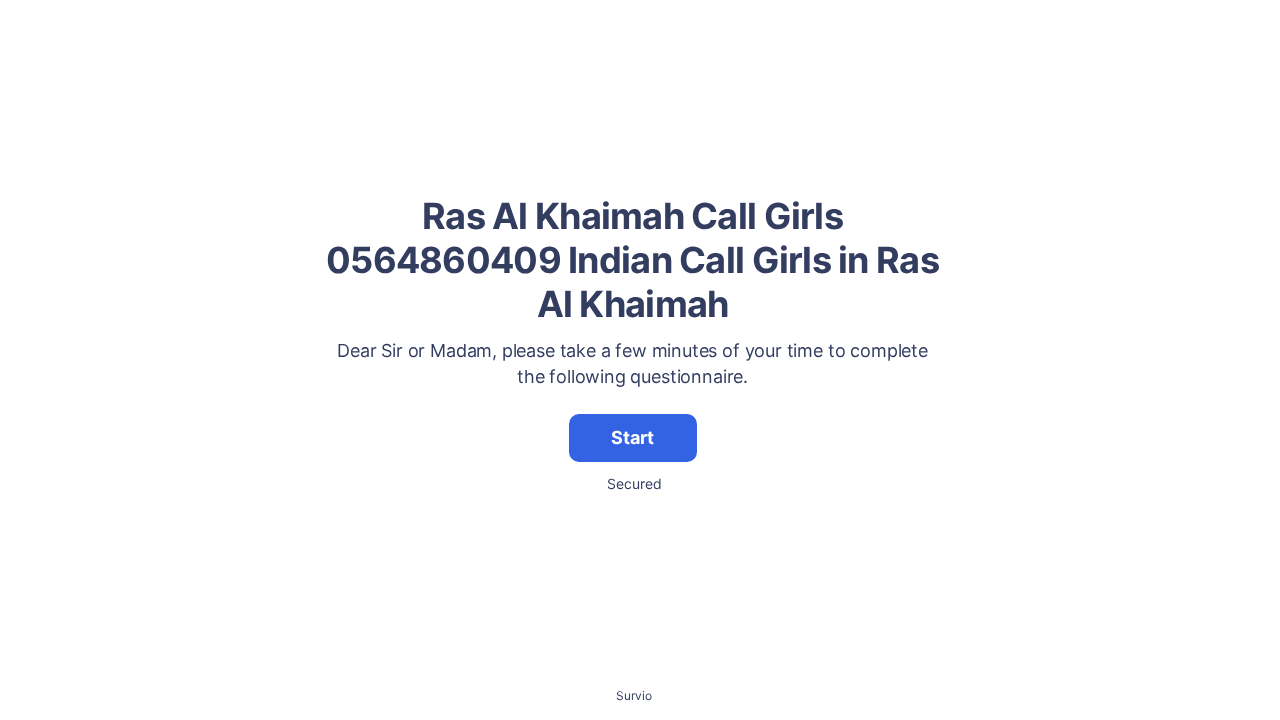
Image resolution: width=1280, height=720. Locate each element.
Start (632, 437)
